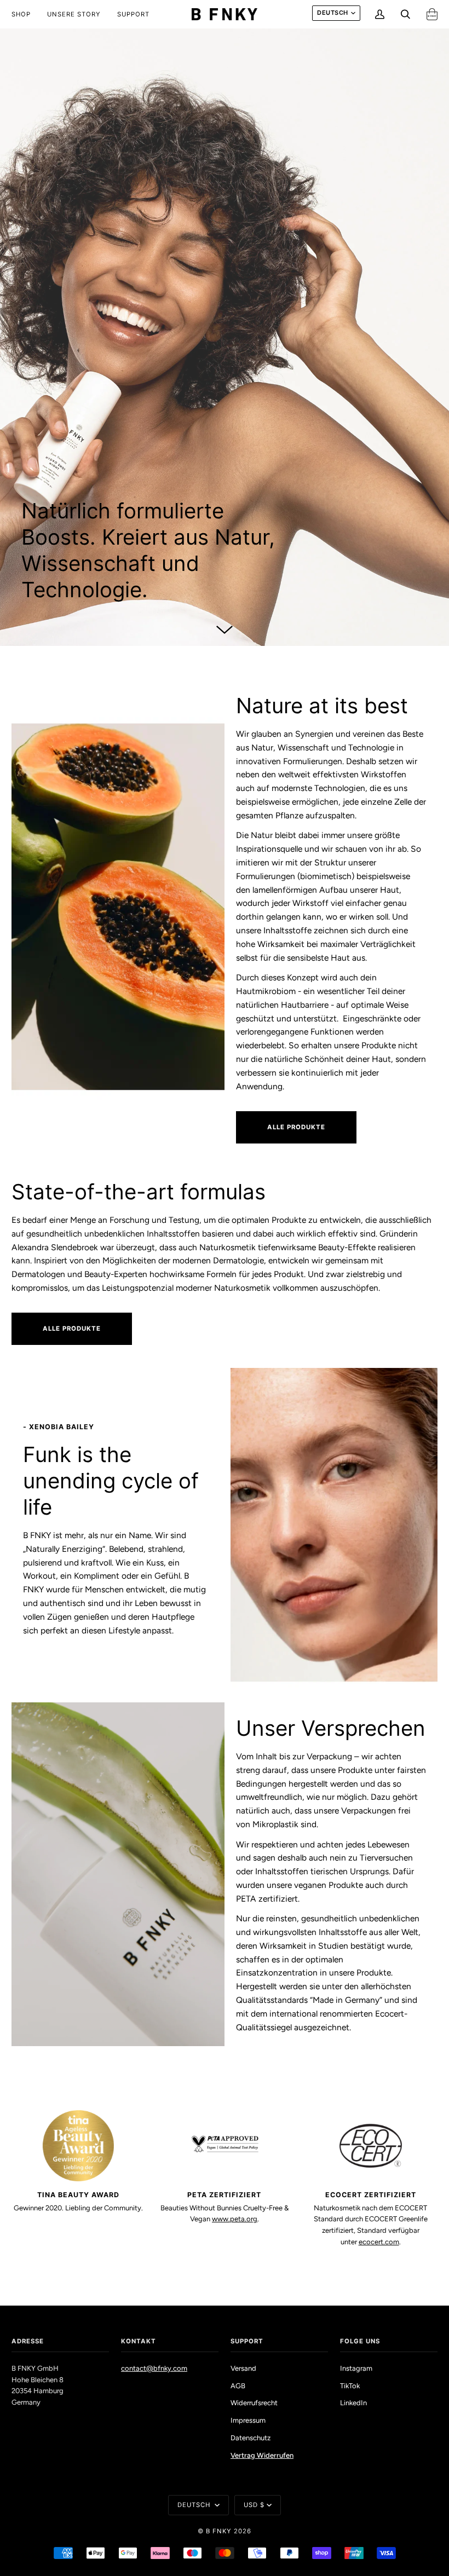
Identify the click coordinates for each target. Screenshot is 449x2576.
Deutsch (333, 13)
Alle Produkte (296, 1127)
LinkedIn (353, 2403)
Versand (243, 2368)
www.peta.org (235, 2219)
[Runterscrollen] (225, 627)
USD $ (254, 2505)
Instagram (356, 2368)
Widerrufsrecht (254, 2403)
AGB (238, 2386)
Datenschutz (251, 2438)
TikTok (350, 2386)
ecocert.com (379, 2242)
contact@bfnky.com (154, 2368)
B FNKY (219, 2531)
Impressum (248, 2420)
